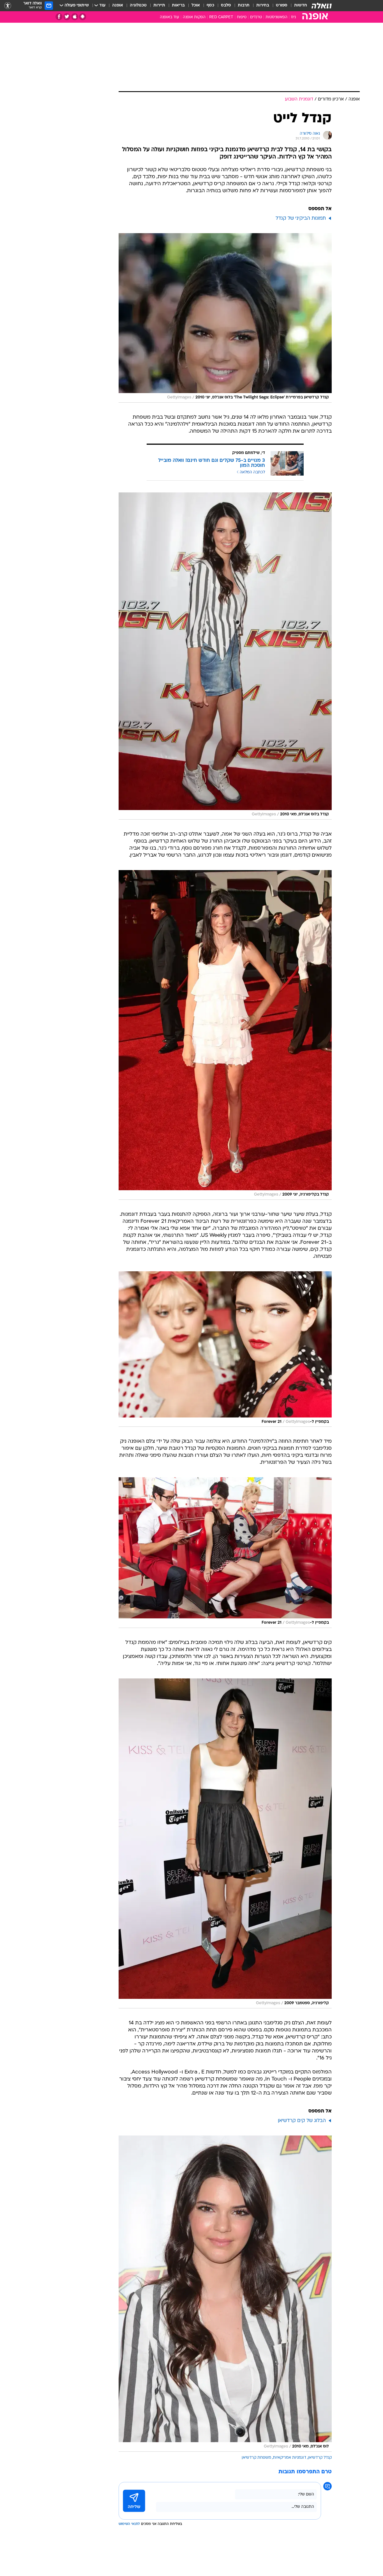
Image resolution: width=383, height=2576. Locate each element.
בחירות (263, 5)
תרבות (244, 5)
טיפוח (242, 17)
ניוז (293, 17)
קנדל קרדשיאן (320, 2458)
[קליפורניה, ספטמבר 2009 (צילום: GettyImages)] (225, 1843)
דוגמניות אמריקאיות (289, 2458)
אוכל (196, 5)
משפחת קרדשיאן (256, 2458)
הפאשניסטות (276, 17)
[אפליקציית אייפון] (75, 17)
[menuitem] (297, 6)
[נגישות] (8, 6)
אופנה (118, 5)
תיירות (159, 5)
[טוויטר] (67, 17)
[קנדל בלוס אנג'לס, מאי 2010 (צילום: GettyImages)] (225, 656)
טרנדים (256, 17)
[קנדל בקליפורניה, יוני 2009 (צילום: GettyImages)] (225, 1035)
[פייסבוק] (59, 17)
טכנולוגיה (138, 5)
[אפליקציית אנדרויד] (83, 17)
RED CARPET (221, 17)
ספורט (282, 5)
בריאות (178, 5)
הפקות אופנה (194, 17)
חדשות (301, 5)
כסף (210, 5)
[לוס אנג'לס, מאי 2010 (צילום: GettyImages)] (225, 2294)
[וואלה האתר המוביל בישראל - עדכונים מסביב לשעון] (322, 6)
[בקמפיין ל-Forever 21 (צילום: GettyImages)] (225, 1349)
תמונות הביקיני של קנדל (301, 218)
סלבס (226, 5)
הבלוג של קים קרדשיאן (302, 2121)
